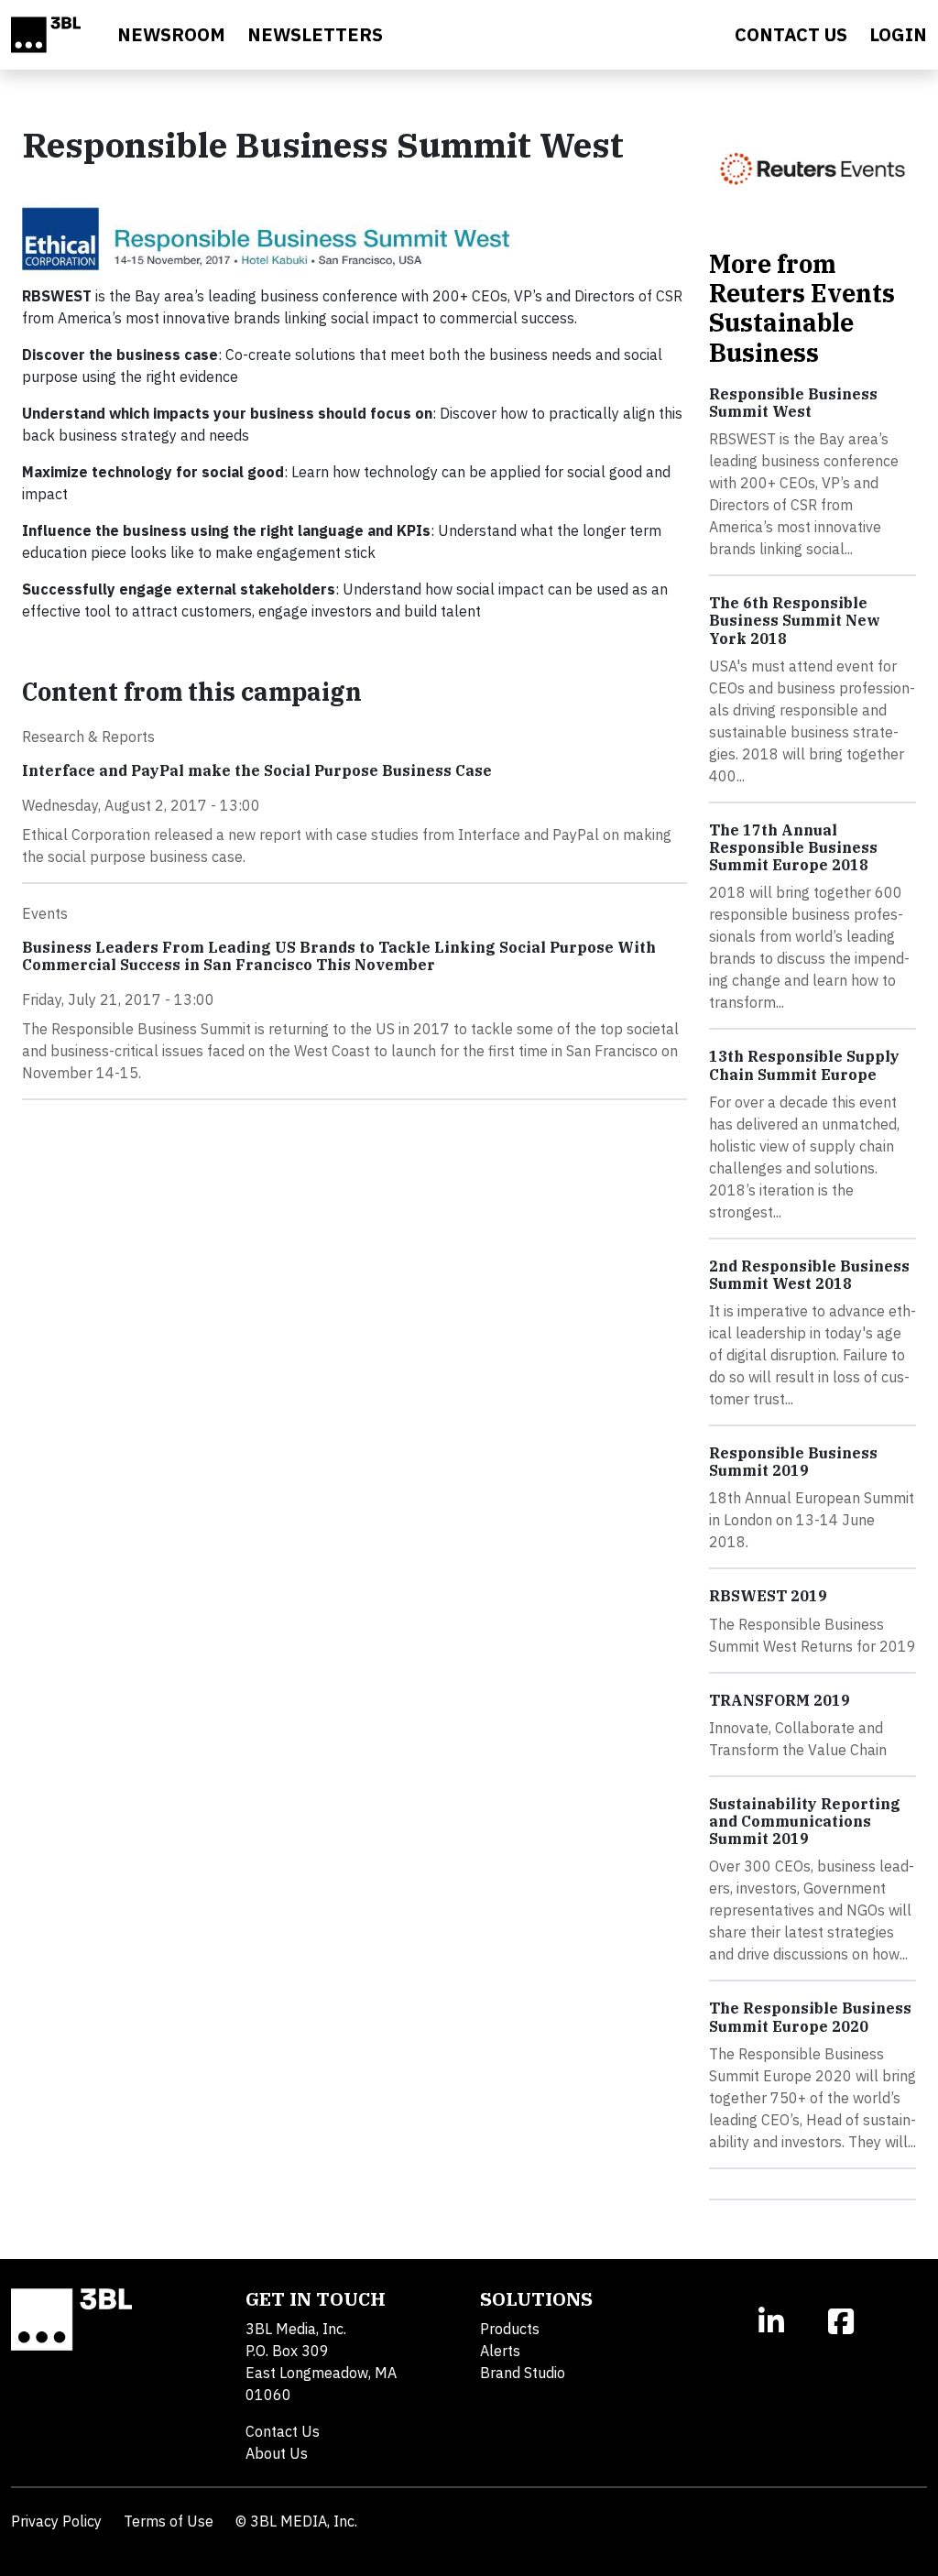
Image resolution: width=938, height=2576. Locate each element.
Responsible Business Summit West (793, 403)
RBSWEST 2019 (768, 1596)
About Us (277, 2453)
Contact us (791, 34)
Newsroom (171, 34)
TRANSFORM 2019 (780, 1700)
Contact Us (283, 2431)
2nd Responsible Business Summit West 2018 (809, 1275)
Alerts (500, 2351)
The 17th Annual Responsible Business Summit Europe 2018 (793, 847)
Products (510, 2329)
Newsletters (315, 34)
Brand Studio (523, 2373)
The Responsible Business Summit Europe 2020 (810, 2017)
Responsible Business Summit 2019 (793, 1462)
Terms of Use (169, 2521)
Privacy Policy (56, 2521)
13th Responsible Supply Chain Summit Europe (804, 1065)
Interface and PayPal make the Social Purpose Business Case (257, 770)
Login (898, 34)
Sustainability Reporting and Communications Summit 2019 (805, 1821)
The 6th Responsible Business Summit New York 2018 (795, 620)
